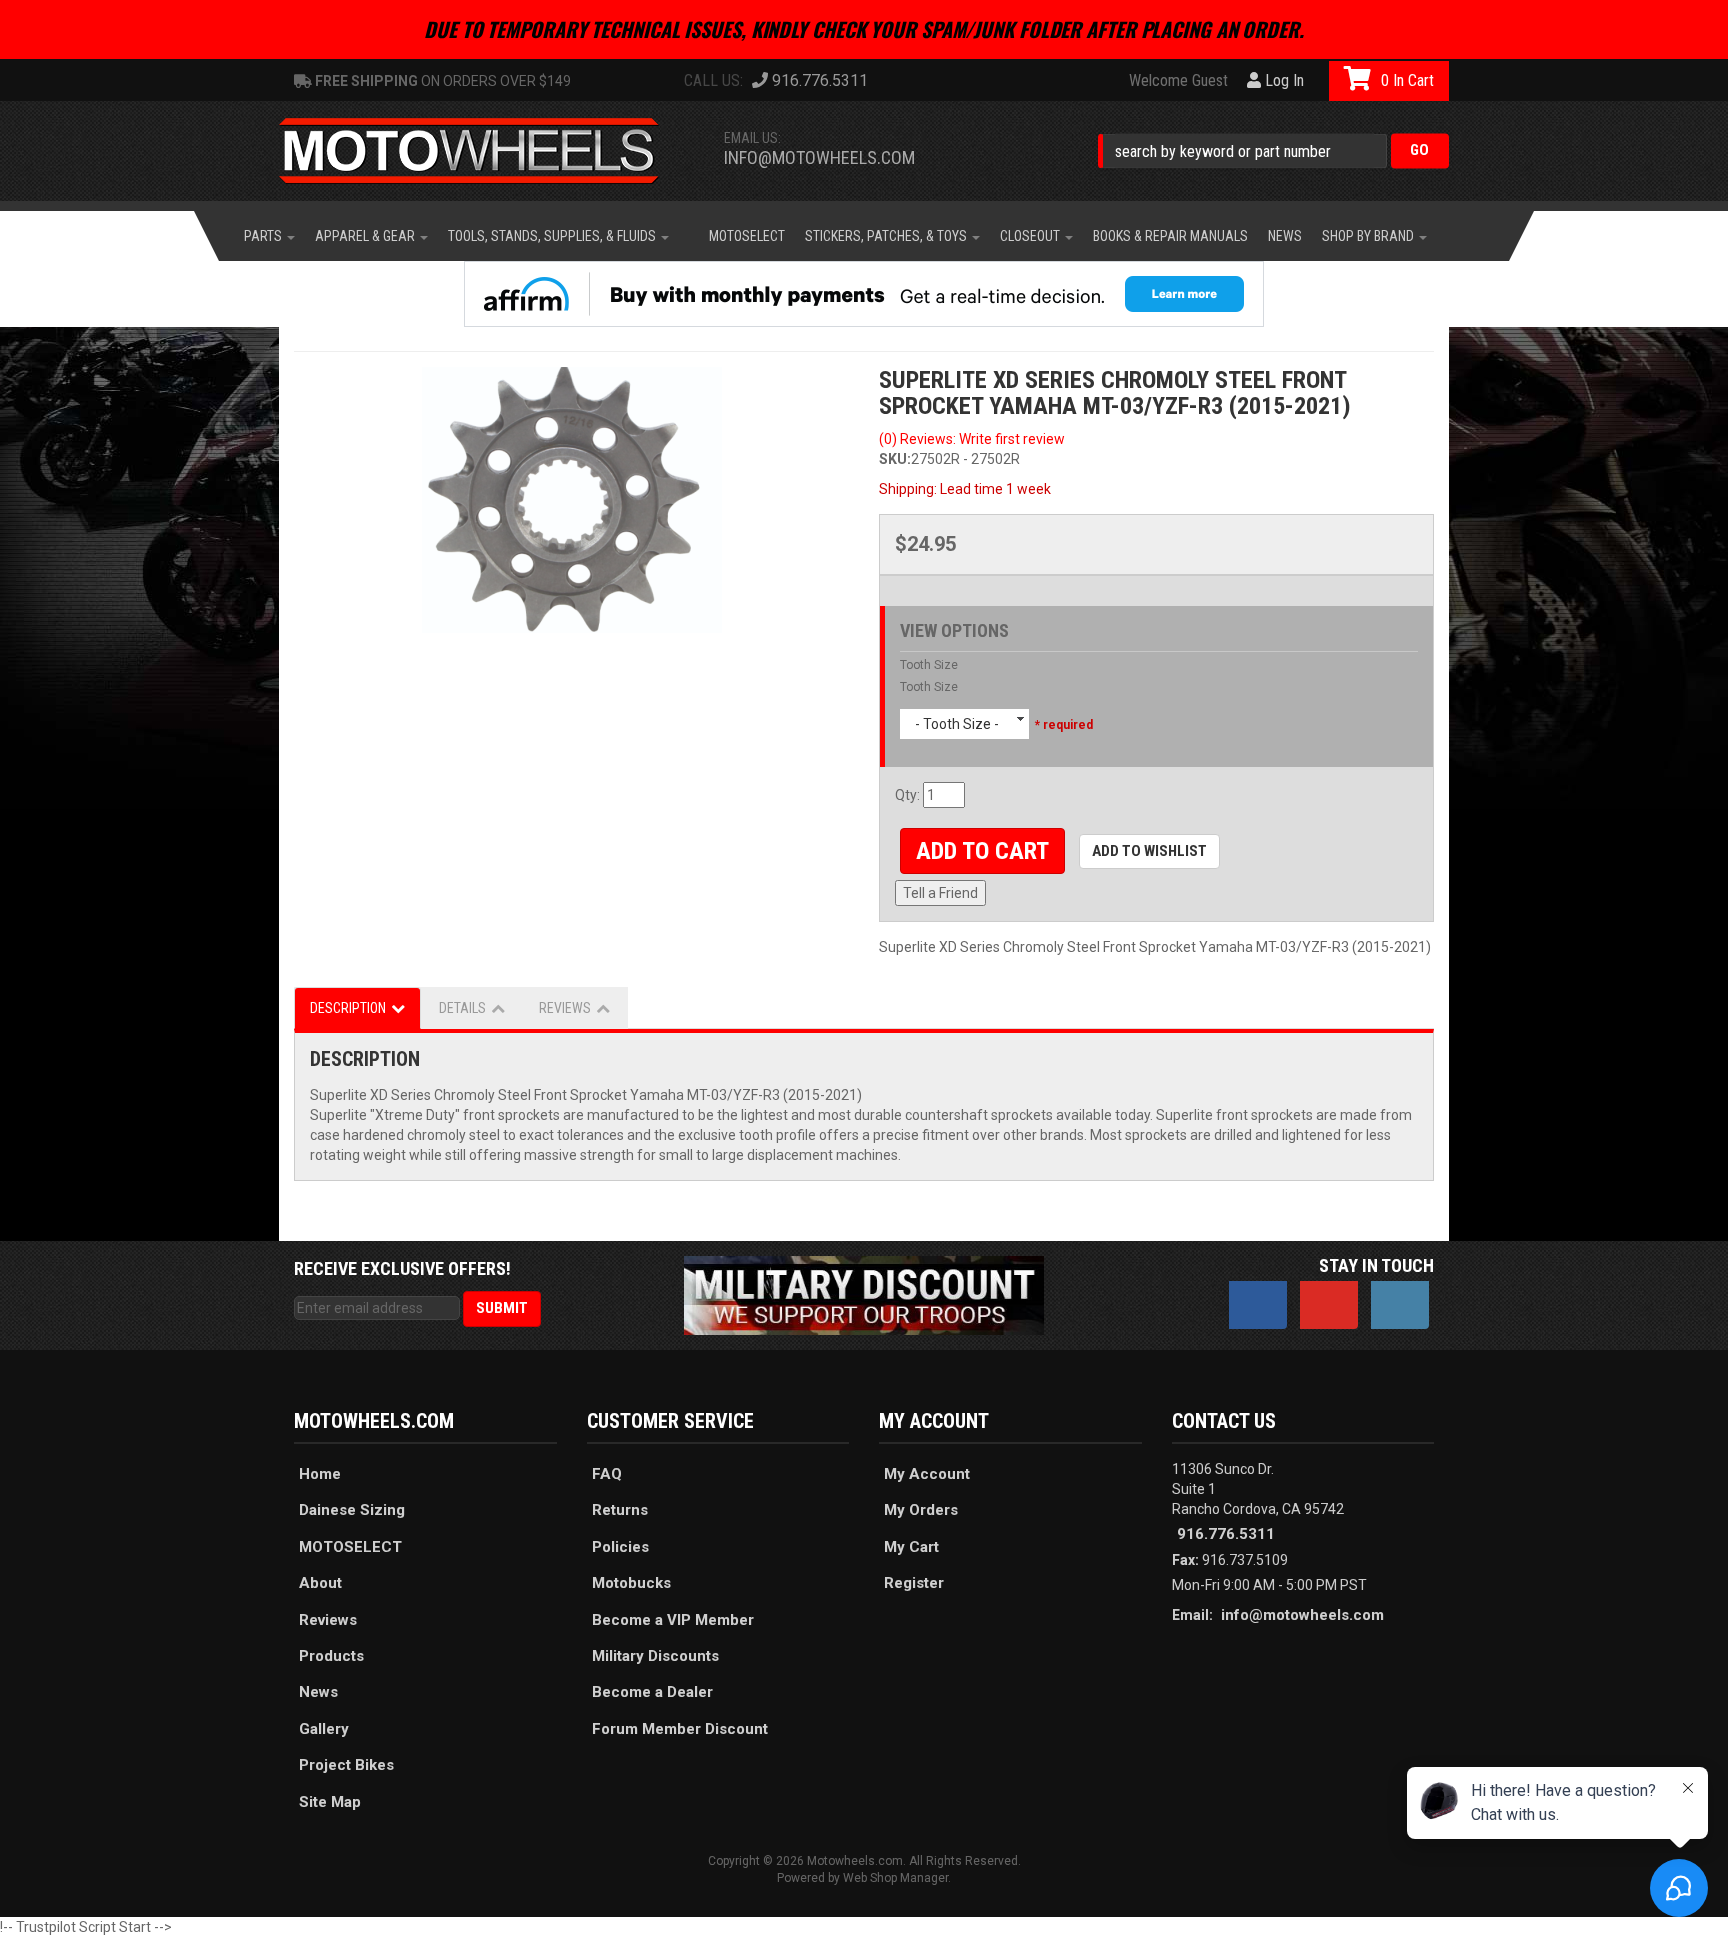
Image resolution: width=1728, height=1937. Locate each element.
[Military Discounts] (864, 1294)
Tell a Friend (940, 893)
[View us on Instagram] (1400, 1305)
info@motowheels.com (819, 157)
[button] (1273, 150)
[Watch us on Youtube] (1329, 1305)
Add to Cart (982, 851)
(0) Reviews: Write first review (972, 439)
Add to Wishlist (1149, 851)
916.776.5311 (1226, 1534)
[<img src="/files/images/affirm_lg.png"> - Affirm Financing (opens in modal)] (864, 294)
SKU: (895, 459)
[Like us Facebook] (1258, 1305)
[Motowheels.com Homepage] (484, 151)
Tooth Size (929, 665)
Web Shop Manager (895, 1878)
